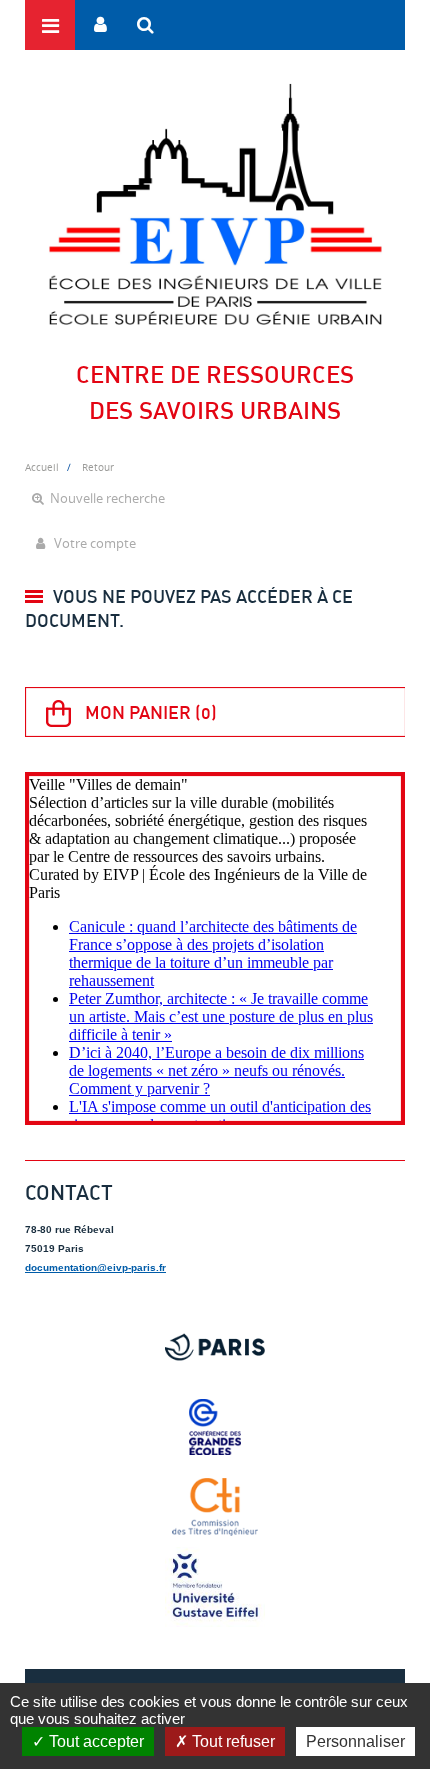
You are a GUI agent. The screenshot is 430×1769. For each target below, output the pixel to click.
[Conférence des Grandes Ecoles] (215, 1427)
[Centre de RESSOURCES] (215, 204)
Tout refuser (231, 1741)
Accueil (42, 467)
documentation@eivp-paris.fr (95, 1267)
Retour (98, 467)
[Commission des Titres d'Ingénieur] (215, 1507)
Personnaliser (355, 1741)
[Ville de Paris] (215, 1347)
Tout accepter (94, 1741)
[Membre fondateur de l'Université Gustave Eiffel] (215, 1587)
